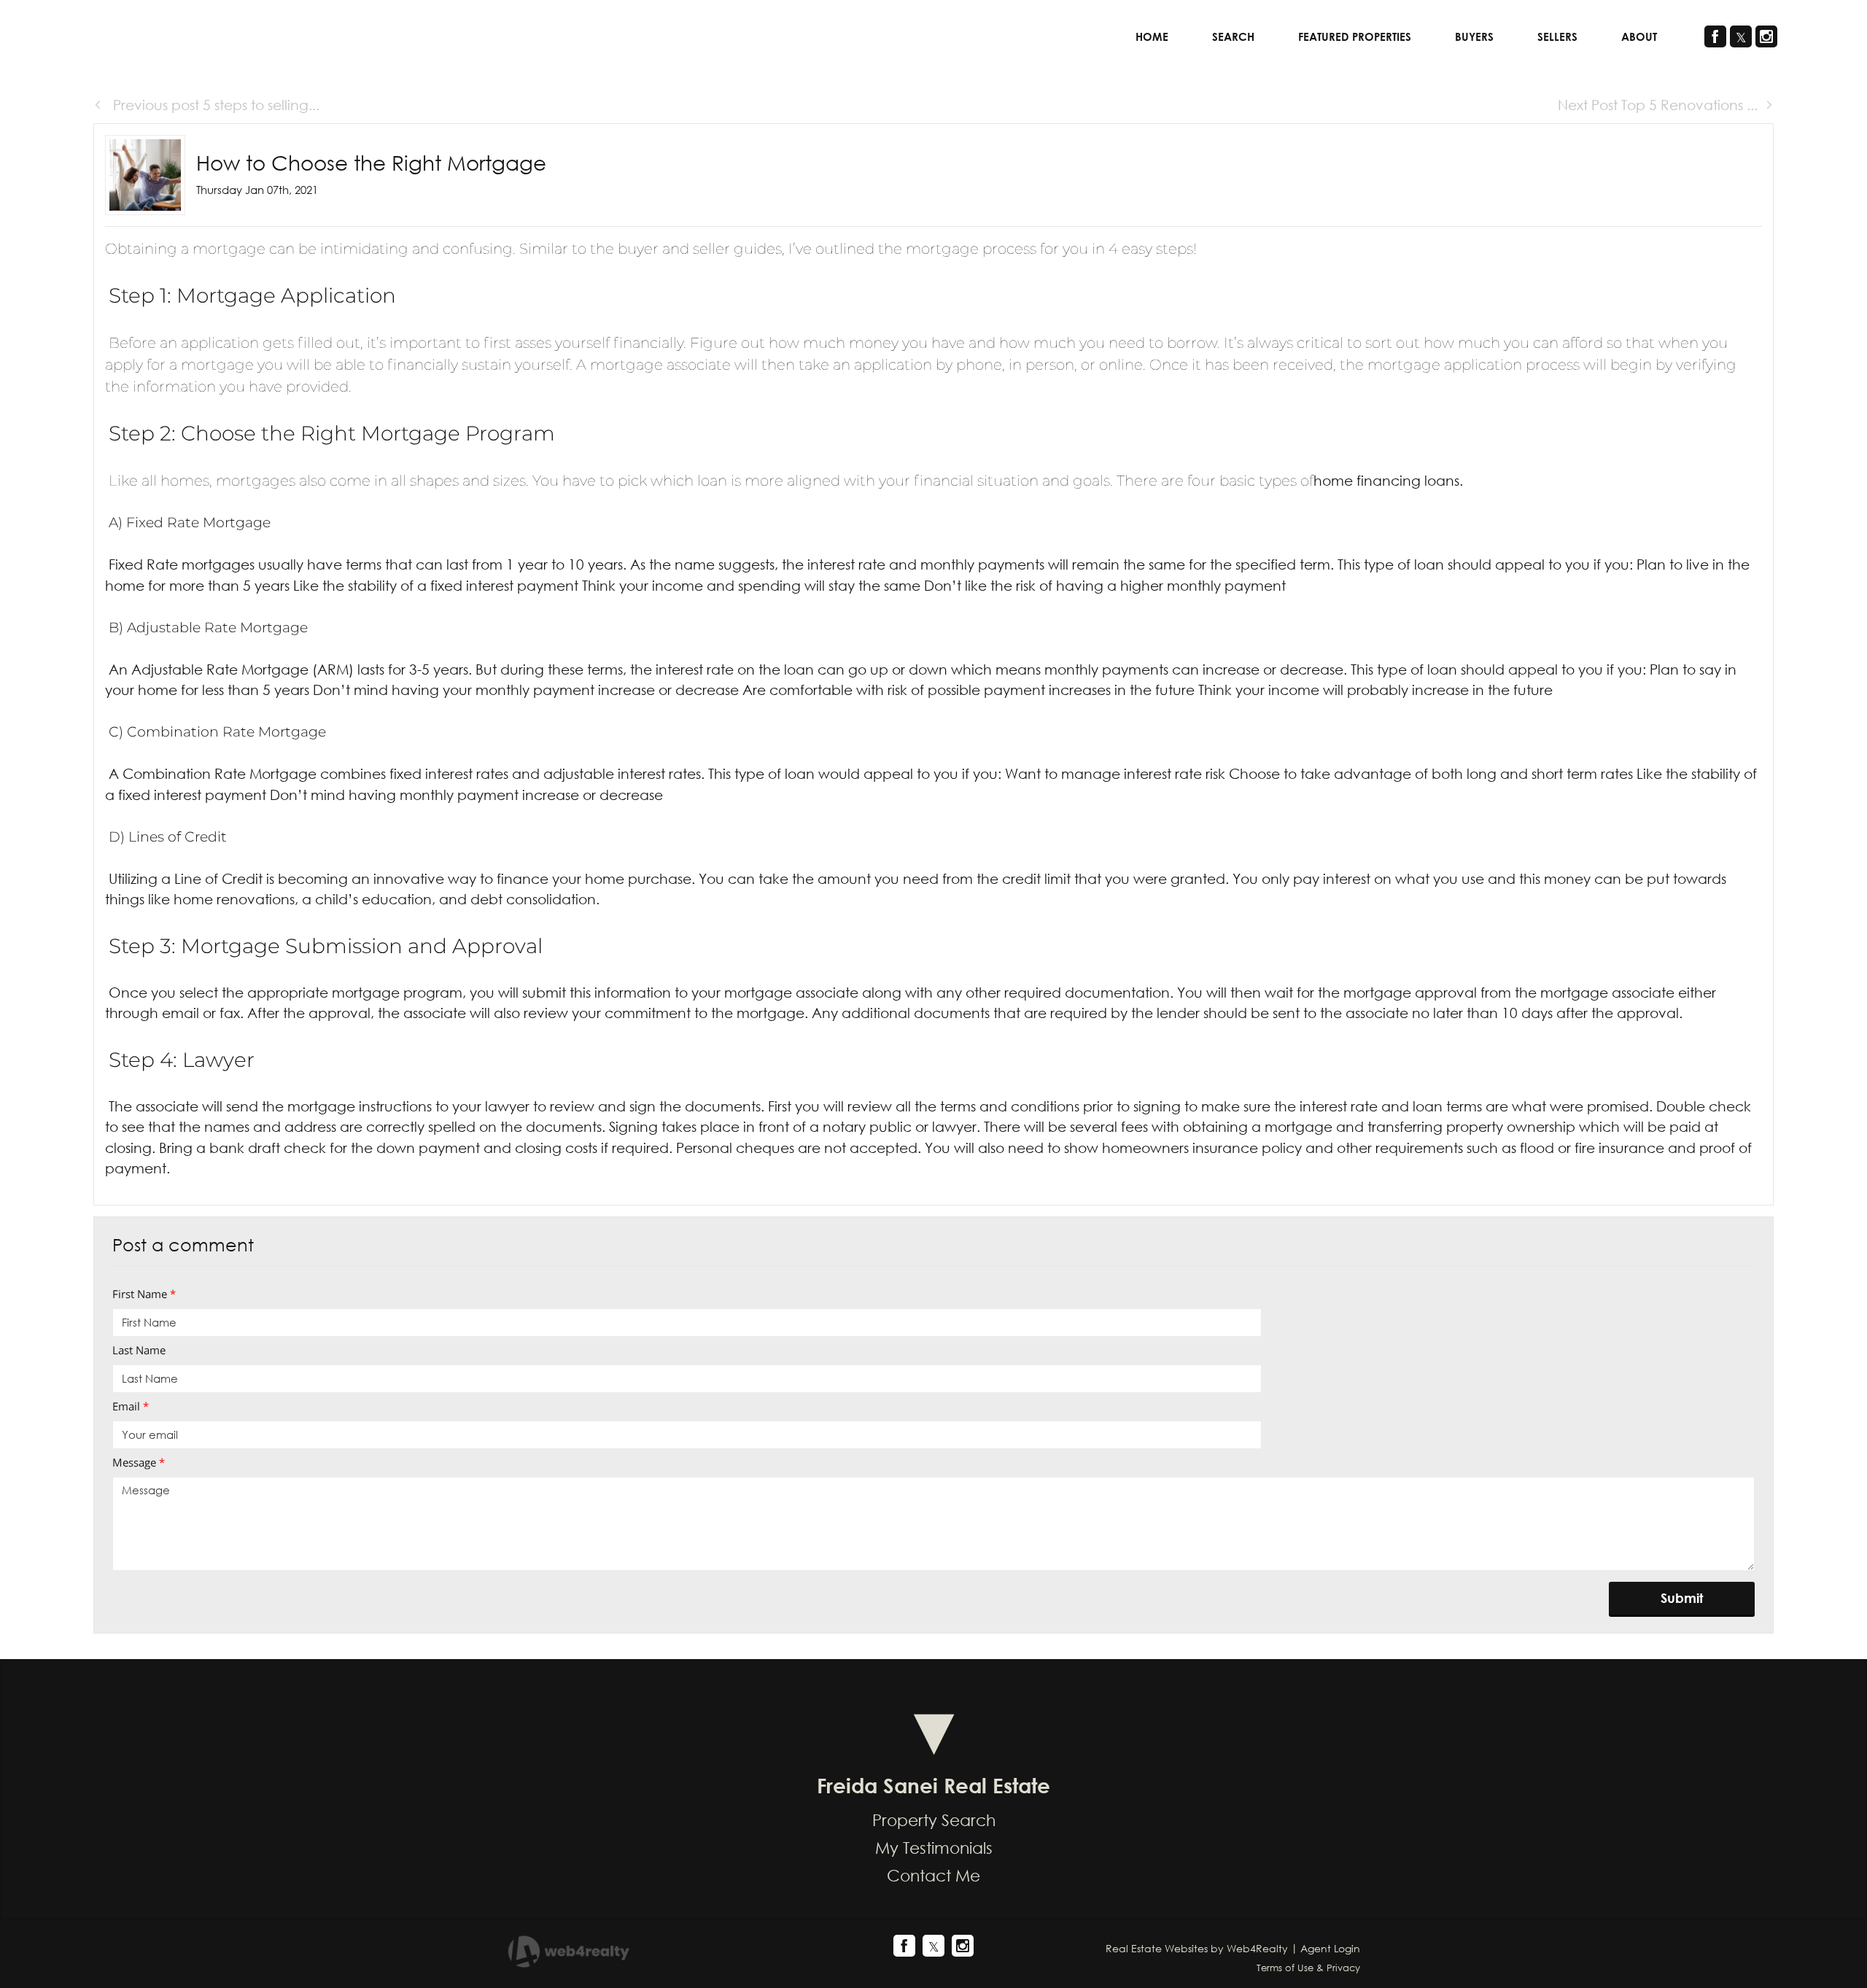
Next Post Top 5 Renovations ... (1658, 105)
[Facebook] (1715, 36)
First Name (144, 1294)
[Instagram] (1766, 36)
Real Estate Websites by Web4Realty (1197, 1948)
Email (131, 1406)
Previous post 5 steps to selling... (214, 105)
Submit (1682, 1598)
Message (139, 1462)
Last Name (139, 1350)
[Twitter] (1741, 36)
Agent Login (1330, 1948)
